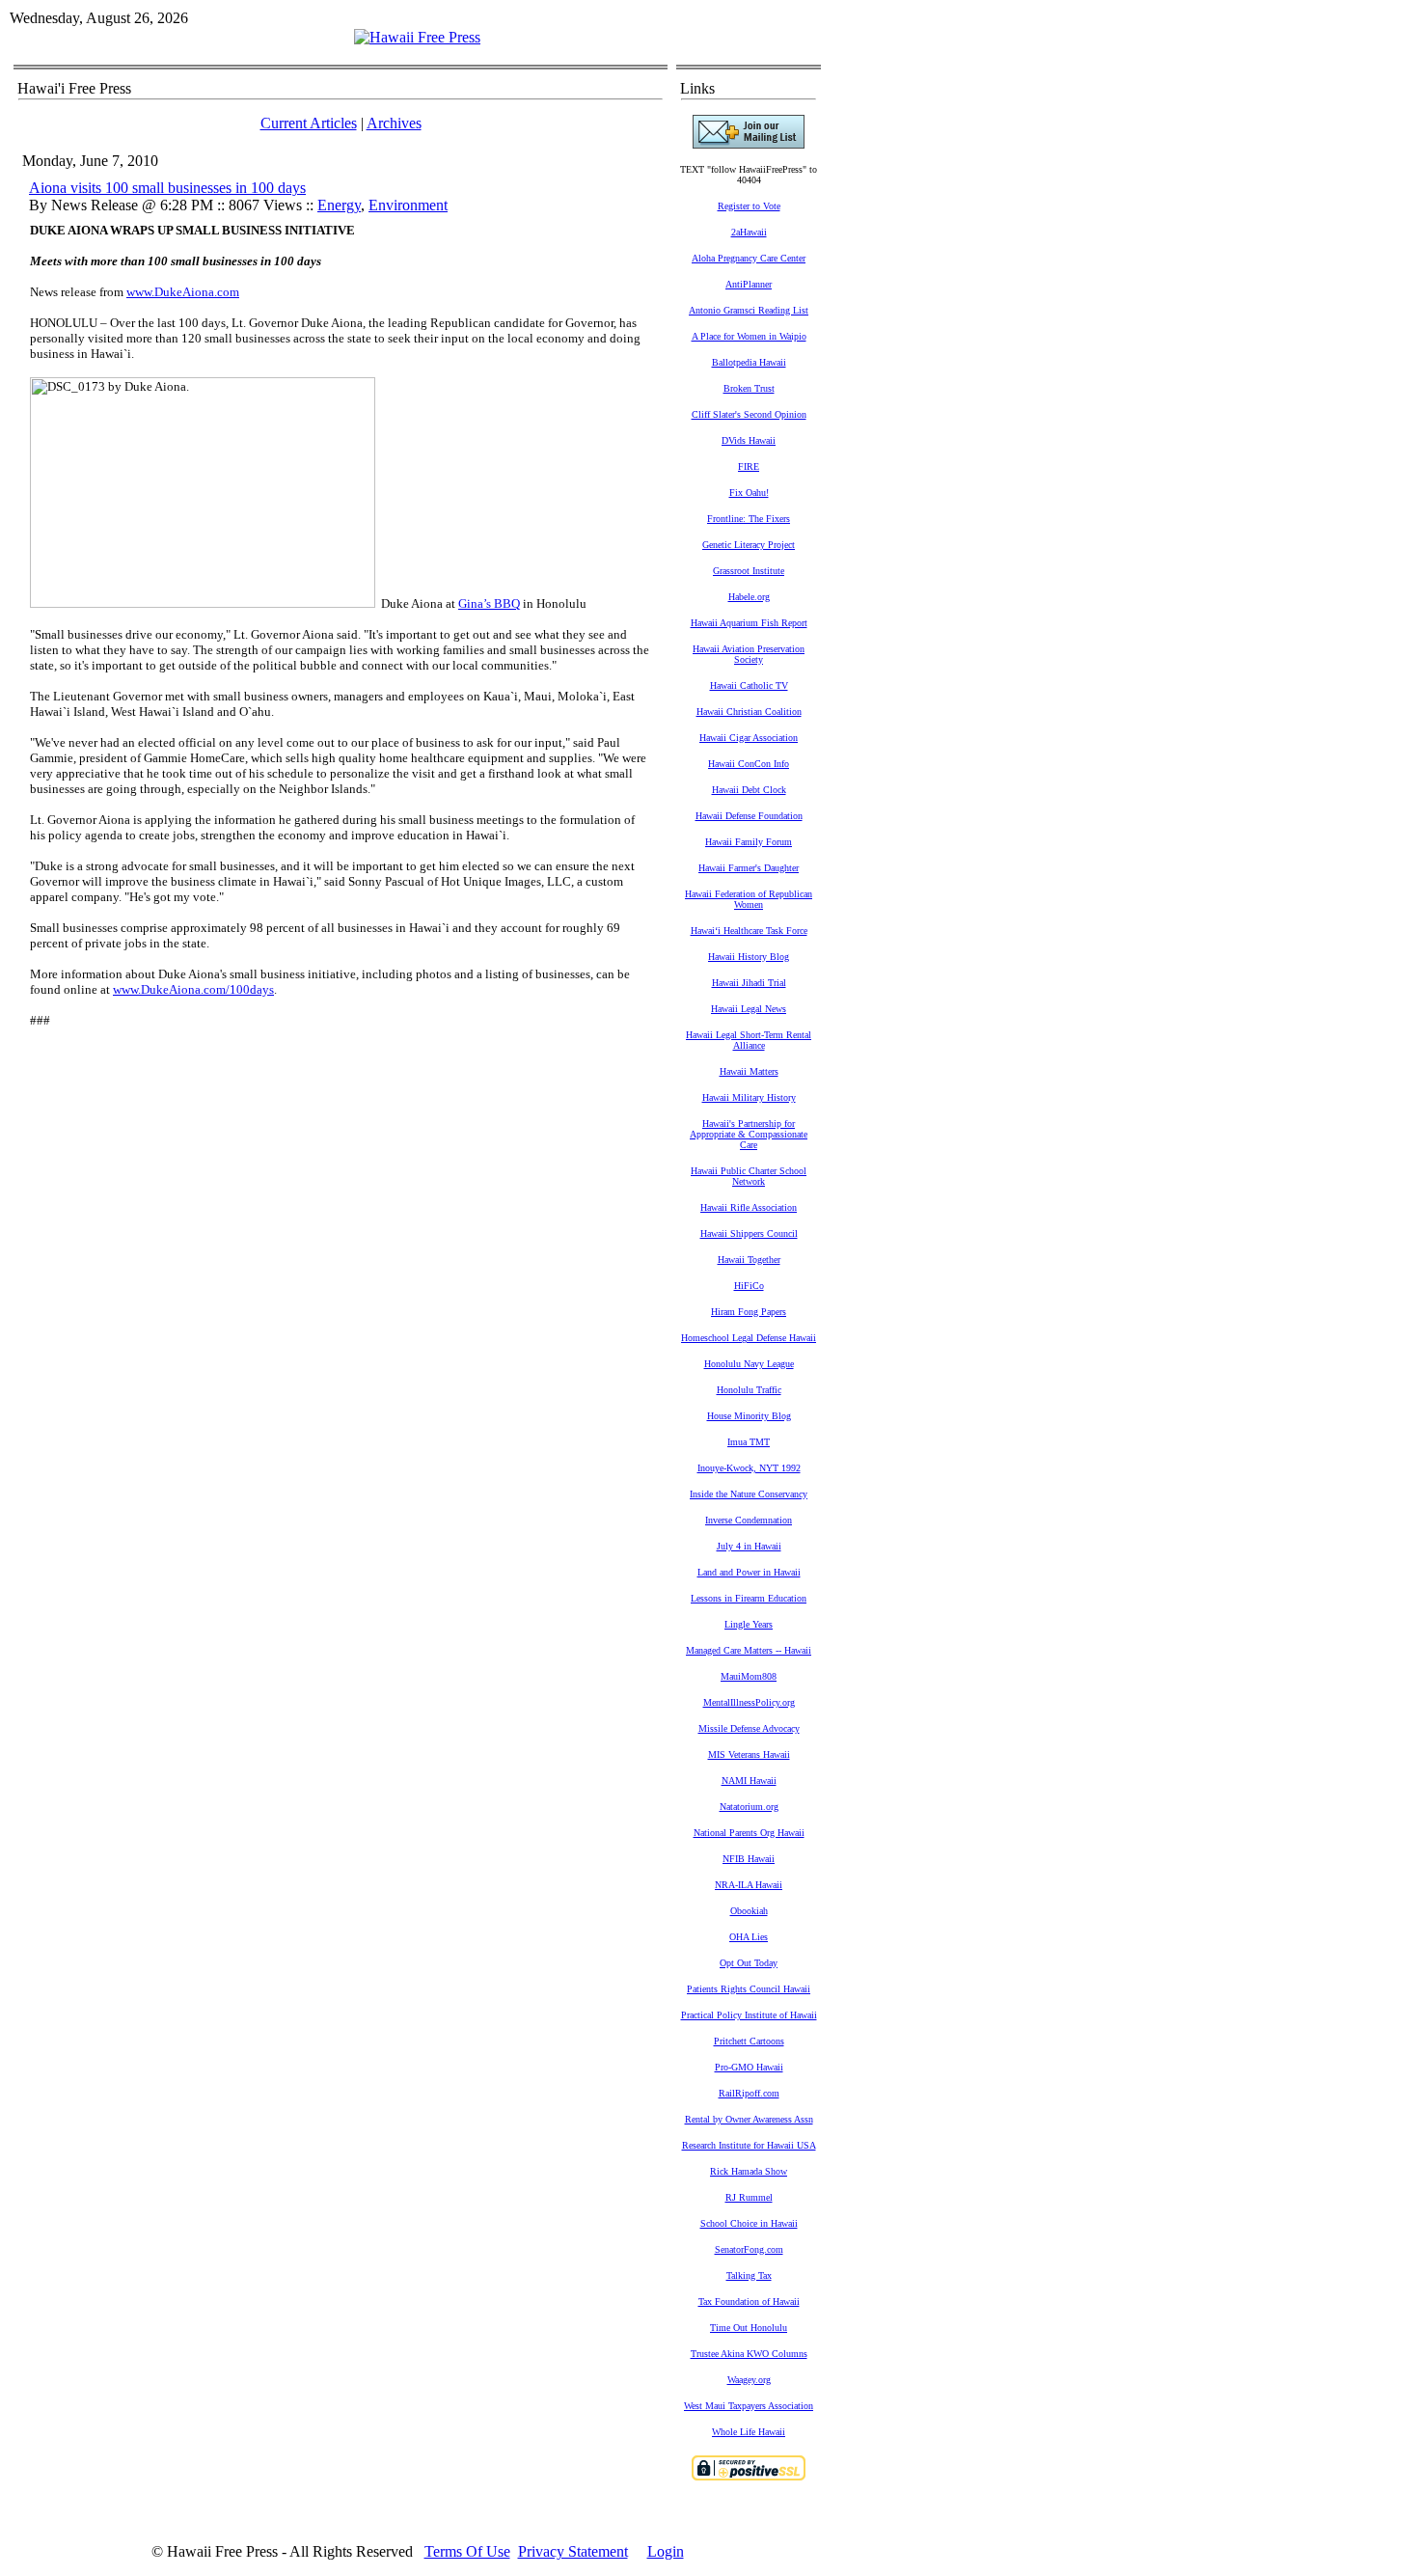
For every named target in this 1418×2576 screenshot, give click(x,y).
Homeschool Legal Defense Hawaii (749, 1338)
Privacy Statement (573, 2551)
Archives (394, 123)
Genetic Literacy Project (749, 545)
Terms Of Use (467, 2551)
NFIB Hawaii (749, 1859)
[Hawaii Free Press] (417, 37)
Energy (339, 205)
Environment (408, 205)
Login (666, 2551)
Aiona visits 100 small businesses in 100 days (167, 188)
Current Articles (309, 123)
